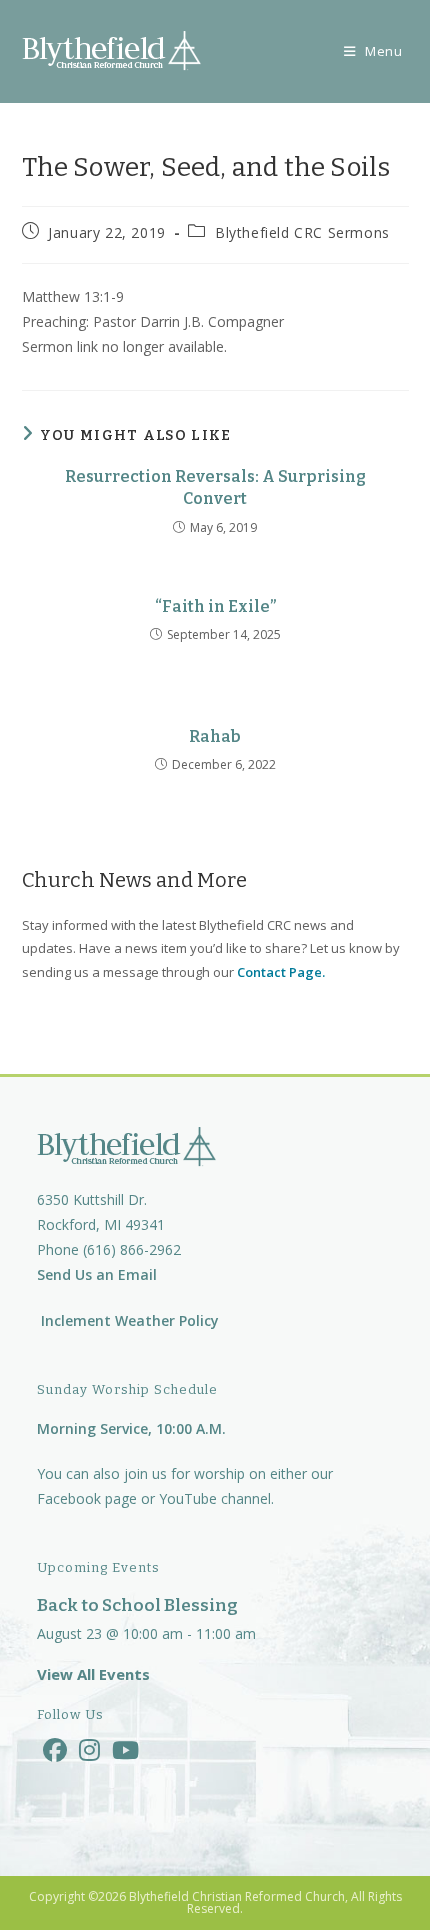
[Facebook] (55, 1749)
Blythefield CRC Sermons (302, 232)
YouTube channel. (216, 1498)
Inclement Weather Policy (128, 1320)
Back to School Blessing (137, 1605)
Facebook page (87, 1498)
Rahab (215, 736)
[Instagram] (89, 1749)
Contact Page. (281, 972)
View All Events (93, 1674)
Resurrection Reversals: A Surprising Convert (215, 487)
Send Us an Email (97, 1274)
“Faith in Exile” (215, 606)
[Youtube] (125, 1749)
